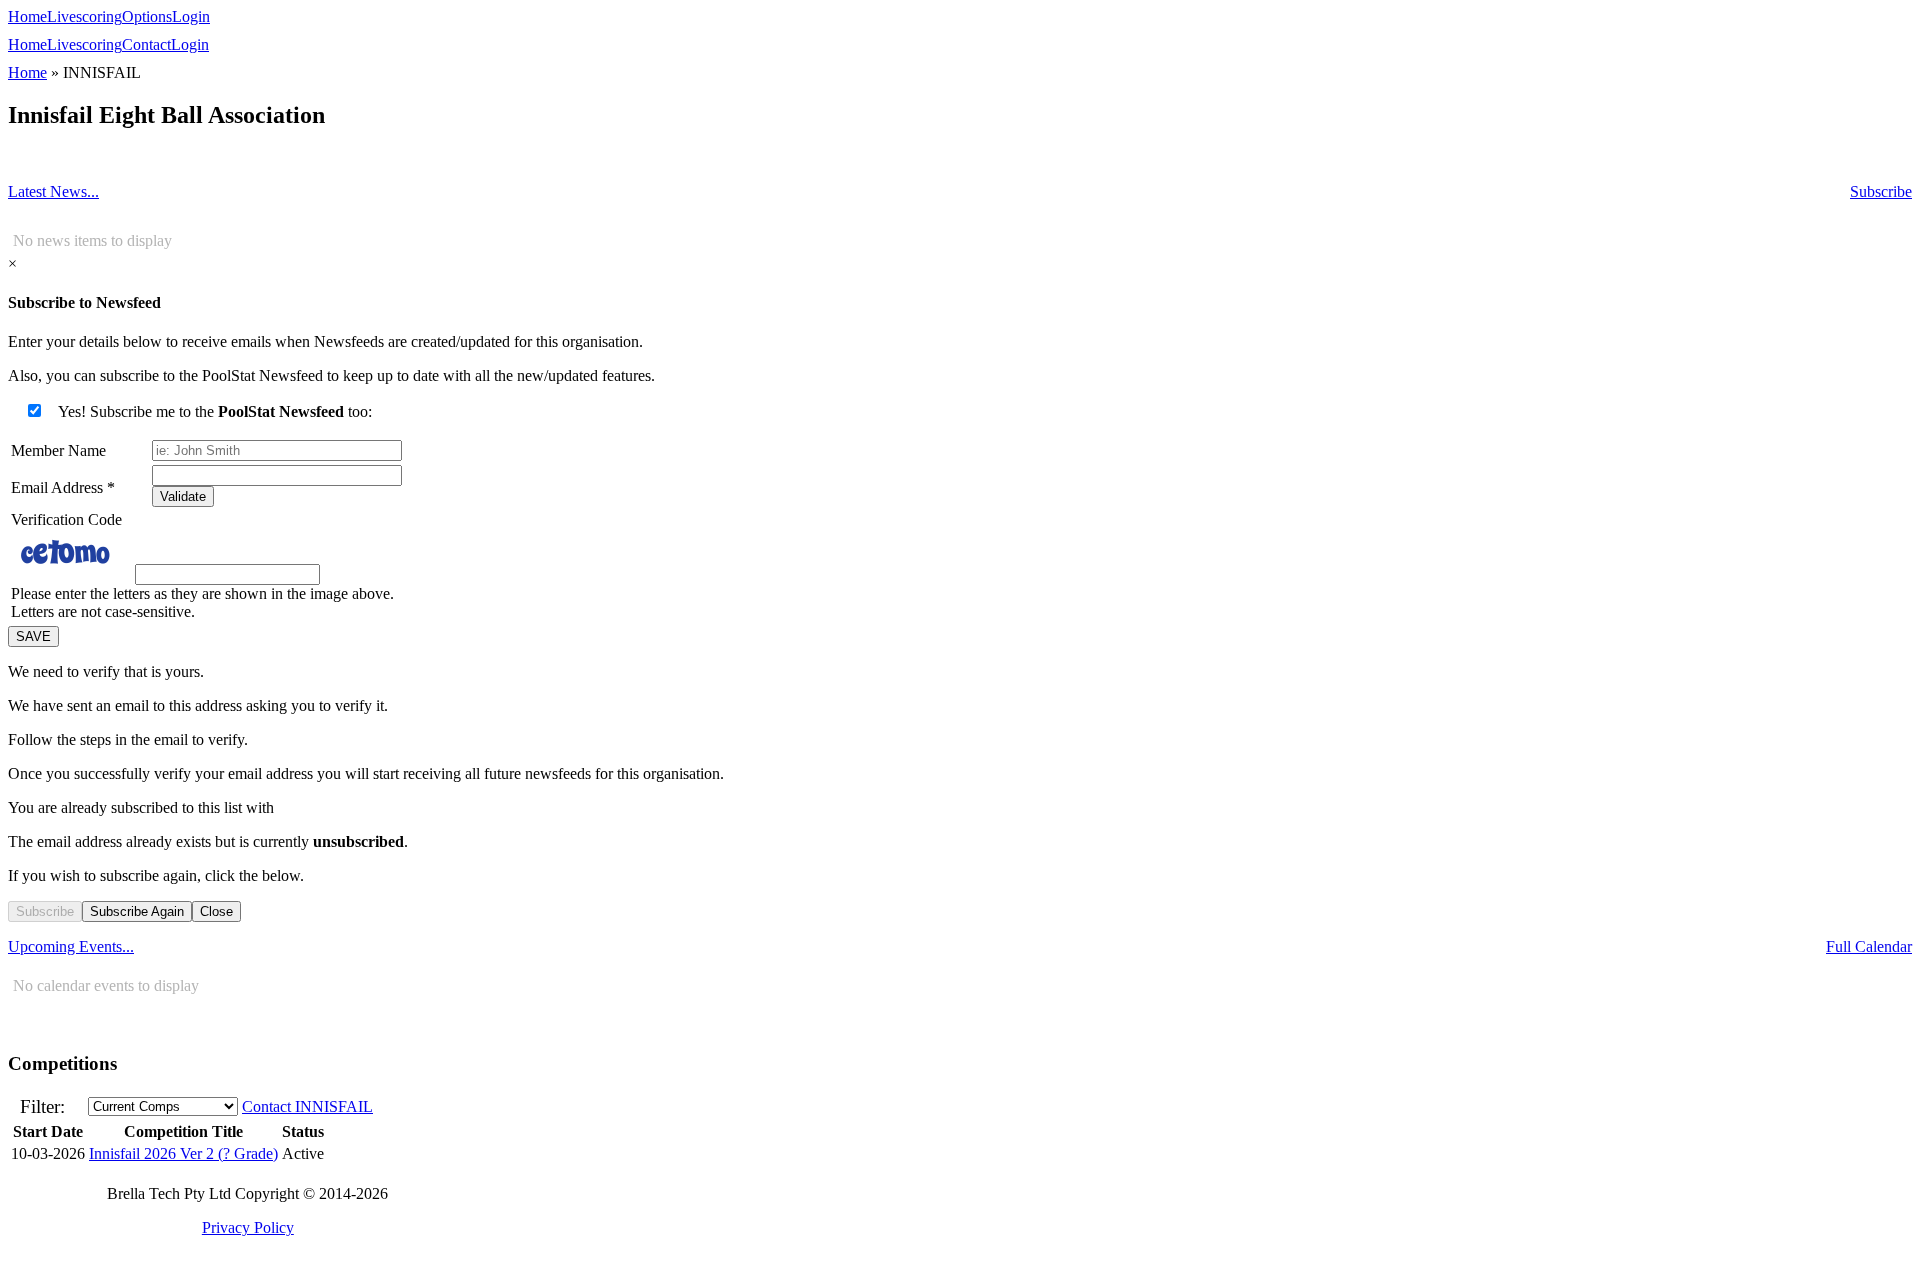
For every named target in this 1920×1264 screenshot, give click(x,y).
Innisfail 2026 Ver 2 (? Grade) (183, 1153)
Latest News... (53, 191)
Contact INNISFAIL (307, 1106)
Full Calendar (1869, 946)
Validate (183, 496)
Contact (146, 44)
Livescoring (84, 16)
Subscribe (1881, 191)
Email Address (63, 487)
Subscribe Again (137, 911)
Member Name (58, 450)
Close (216, 911)
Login (191, 16)
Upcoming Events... (71, 946)
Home (27, 16)
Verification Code (66, 519)
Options (147, 16)
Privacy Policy (248, 1227)
